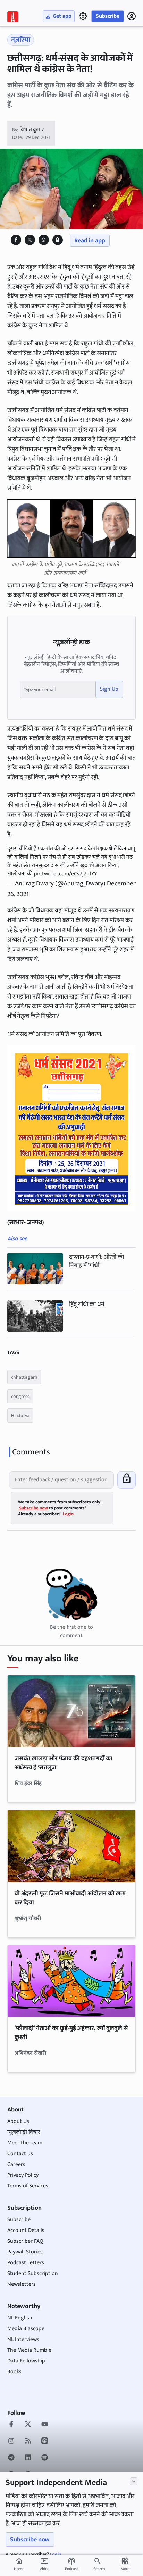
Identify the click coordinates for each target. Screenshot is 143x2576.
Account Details (26, 2230)
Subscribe (108, 16)
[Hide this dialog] (134, 2481)
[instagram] (11, 2442)
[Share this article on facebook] (16, 240)
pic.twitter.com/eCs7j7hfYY (65, 874)
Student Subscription (33, 2273)
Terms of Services (28, 2186)
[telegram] (11, 2458)
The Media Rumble (29, 2350)
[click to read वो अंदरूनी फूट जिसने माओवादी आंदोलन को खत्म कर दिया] (72, 1846)
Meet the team (25, 2143)
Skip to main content (39, 48)
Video (44, 2565)
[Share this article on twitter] (30, 240)
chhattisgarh (24, 1377)
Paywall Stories (25, 2252)
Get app (62, 16)
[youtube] (45, 2425)
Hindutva (20, 1415)
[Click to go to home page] (13, 17)
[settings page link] (83, 16)
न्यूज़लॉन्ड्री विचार (24, 2132)
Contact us (20, 2154)
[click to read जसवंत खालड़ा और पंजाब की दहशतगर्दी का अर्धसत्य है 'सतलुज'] (72, 1711)
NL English (20, 2318)
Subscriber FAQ (25, 2241)
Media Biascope (26, 2329)
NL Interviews (23, 2339)
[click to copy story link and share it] (57, 240)
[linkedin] (28, 2458)
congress (20, 1396)
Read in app (90, 241)
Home (19, 2565)
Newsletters (22, 2284)
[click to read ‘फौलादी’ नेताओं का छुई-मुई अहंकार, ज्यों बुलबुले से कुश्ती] (72, 1981)
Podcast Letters (26, 2263)
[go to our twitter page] (28, 2425)
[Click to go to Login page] (132, 16)
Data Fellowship (26, 2361)
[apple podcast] (45, 2442)
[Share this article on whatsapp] (44, 240)
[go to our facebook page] (11, 2425)
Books (14, 2372)
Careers (16, 2164)
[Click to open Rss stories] (28, 2442)
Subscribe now (30, 2540)
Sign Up (109, 689)
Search (99, 2569)
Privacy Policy (23, 2175)
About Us (18, 2121)
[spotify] (45, 2458)
